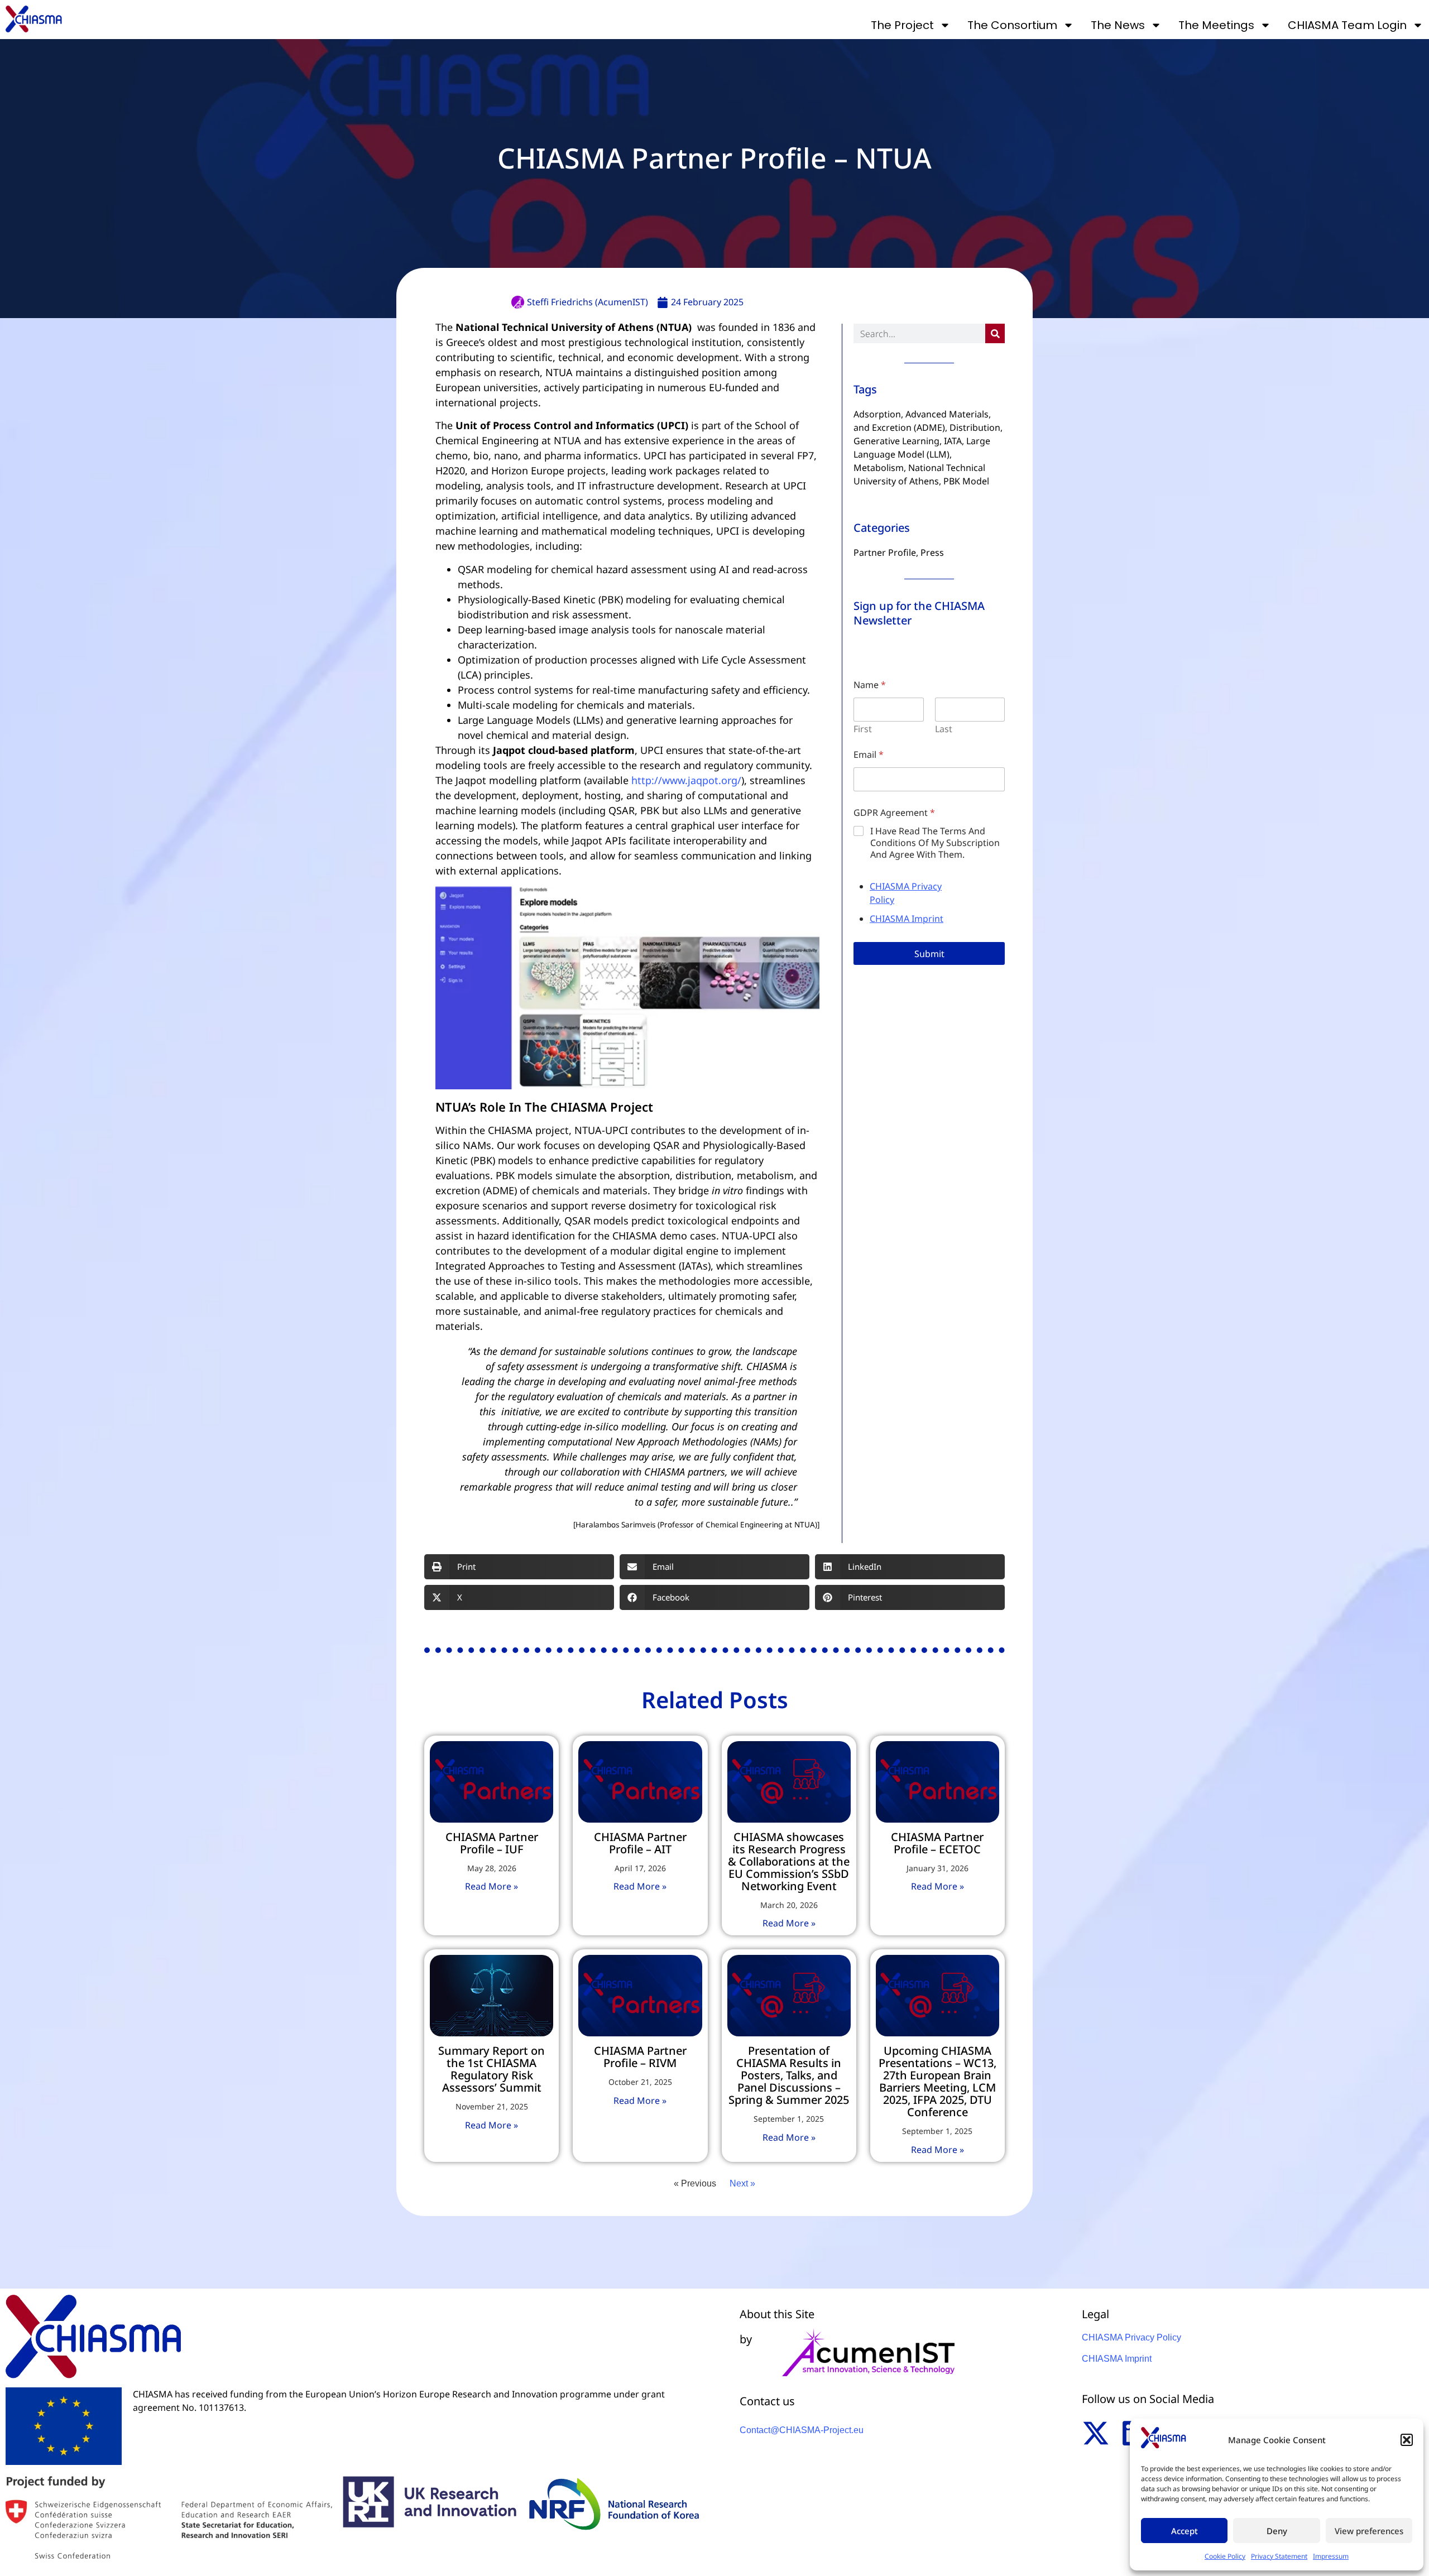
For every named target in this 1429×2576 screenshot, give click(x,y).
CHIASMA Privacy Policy (1131, 2337)
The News (1118, 25)
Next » (742, 2183)
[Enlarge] (805, 901)
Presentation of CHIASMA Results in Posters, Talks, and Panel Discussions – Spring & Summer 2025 (789, 2075)
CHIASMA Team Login (1347, 25)
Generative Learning (896, 441)
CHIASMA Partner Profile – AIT (640, 1843)
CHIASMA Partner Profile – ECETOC (937, 1843)
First (863, 729)
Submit (929, 954)
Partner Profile (885, 552)
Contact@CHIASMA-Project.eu (802, 2430)
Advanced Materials (947, 414)
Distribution (975, 427)
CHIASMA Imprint (907, 919)
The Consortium (1012, 25)
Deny (1277, 2531)
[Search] (995, 333)
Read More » (491, 1886)
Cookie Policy (1225, 2556)
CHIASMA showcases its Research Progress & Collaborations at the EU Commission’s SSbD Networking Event (789, 1861)
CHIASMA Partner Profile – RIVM (640, 2057)
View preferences (1369, 2531)
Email (869, 754)
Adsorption (877, 414)
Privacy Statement (1279, 2556)
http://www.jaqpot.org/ (686, 780)
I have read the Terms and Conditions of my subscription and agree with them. (935, 843)
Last (944, 729)
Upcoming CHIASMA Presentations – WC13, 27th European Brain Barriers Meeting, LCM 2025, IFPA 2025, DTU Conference (938, 2081)
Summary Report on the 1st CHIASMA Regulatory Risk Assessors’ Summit (491, 2069)
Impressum (1331, 2556)
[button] (1407, 2440)
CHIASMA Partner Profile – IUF (492, 1843)
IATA (953, 441)
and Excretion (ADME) (899, 427)
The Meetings (1216, 25)
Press (932, 552)
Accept (1185, 2531)
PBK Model (966, 481)
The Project (902, 25)
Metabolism (879, 468)
